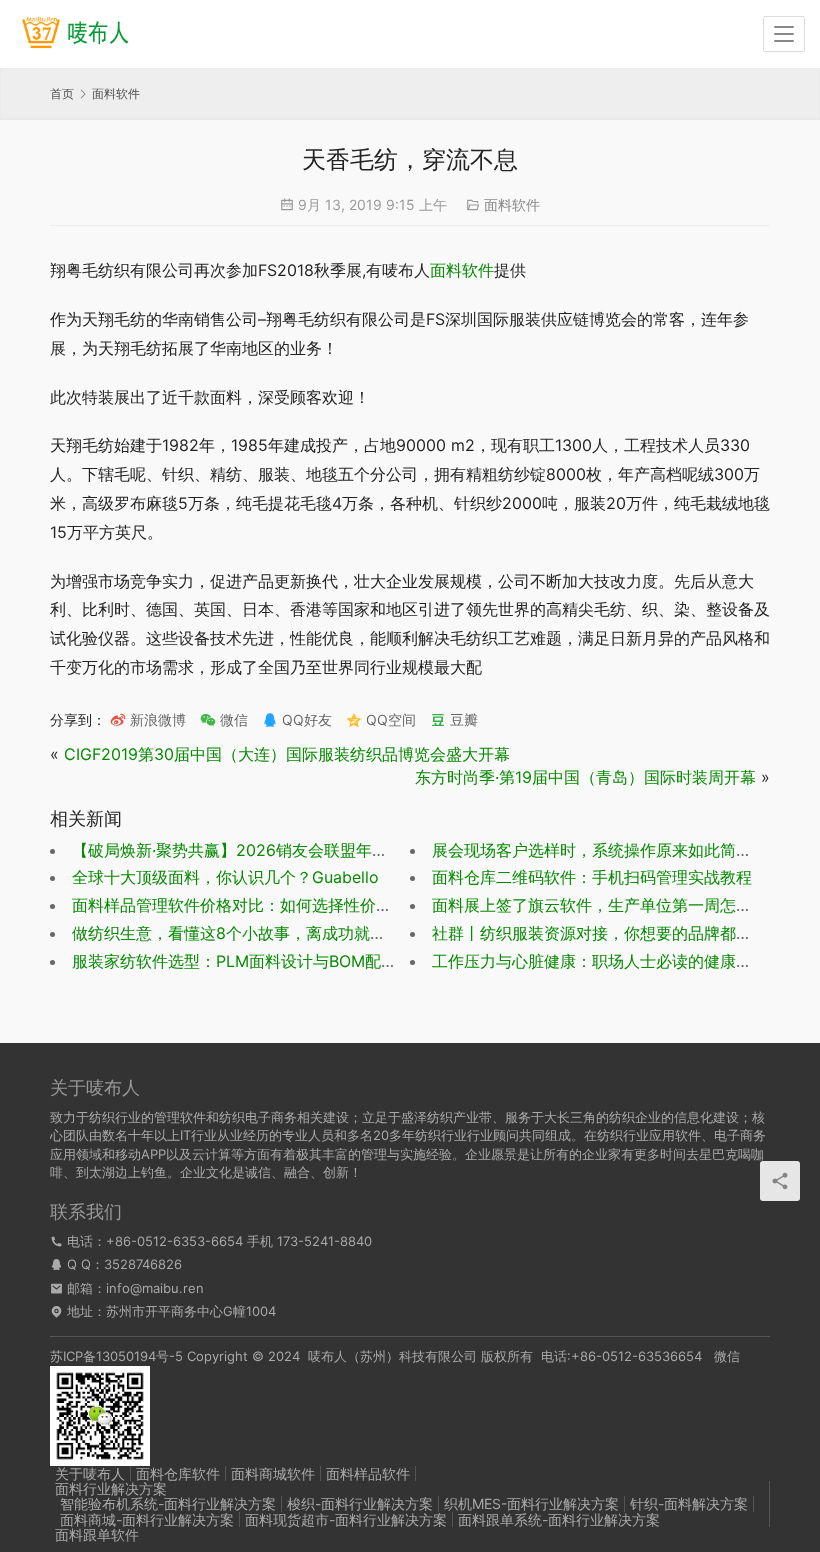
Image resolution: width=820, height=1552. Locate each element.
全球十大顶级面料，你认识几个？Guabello (225, 877)
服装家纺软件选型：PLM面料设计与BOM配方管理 (250, 961)
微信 (224, 719)
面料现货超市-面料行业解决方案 (346, 1519)
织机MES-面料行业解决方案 (531, 1503)
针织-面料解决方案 (689, 1503)
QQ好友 (305, 719)
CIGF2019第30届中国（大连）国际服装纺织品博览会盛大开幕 (287, 754)
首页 (62, 93)
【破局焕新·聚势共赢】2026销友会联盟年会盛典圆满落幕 (278, 850)
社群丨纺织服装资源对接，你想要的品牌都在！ (600, 933)
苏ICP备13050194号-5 (116, 1356)
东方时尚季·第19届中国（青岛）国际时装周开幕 (585, 777)
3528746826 (143, 1264)
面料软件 (512, 204)
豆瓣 (462, 719)
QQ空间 (389, 719)
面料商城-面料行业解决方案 (147, 1519)
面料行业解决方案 (111, 1488)
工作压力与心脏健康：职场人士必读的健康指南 (600, 961)
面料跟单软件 (97, 1534)
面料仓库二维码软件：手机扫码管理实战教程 (592, 877)
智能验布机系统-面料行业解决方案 (168, 1503)
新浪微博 (156, 719)
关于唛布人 (90, 1473)
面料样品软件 (368, 1473)
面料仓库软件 (178, 1473)
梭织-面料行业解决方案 (360, 1503)
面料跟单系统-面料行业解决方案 (559, 1519)
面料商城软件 (273, 1473)
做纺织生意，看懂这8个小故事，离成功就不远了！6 (258, 933)
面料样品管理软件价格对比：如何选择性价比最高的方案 (272, 905)
